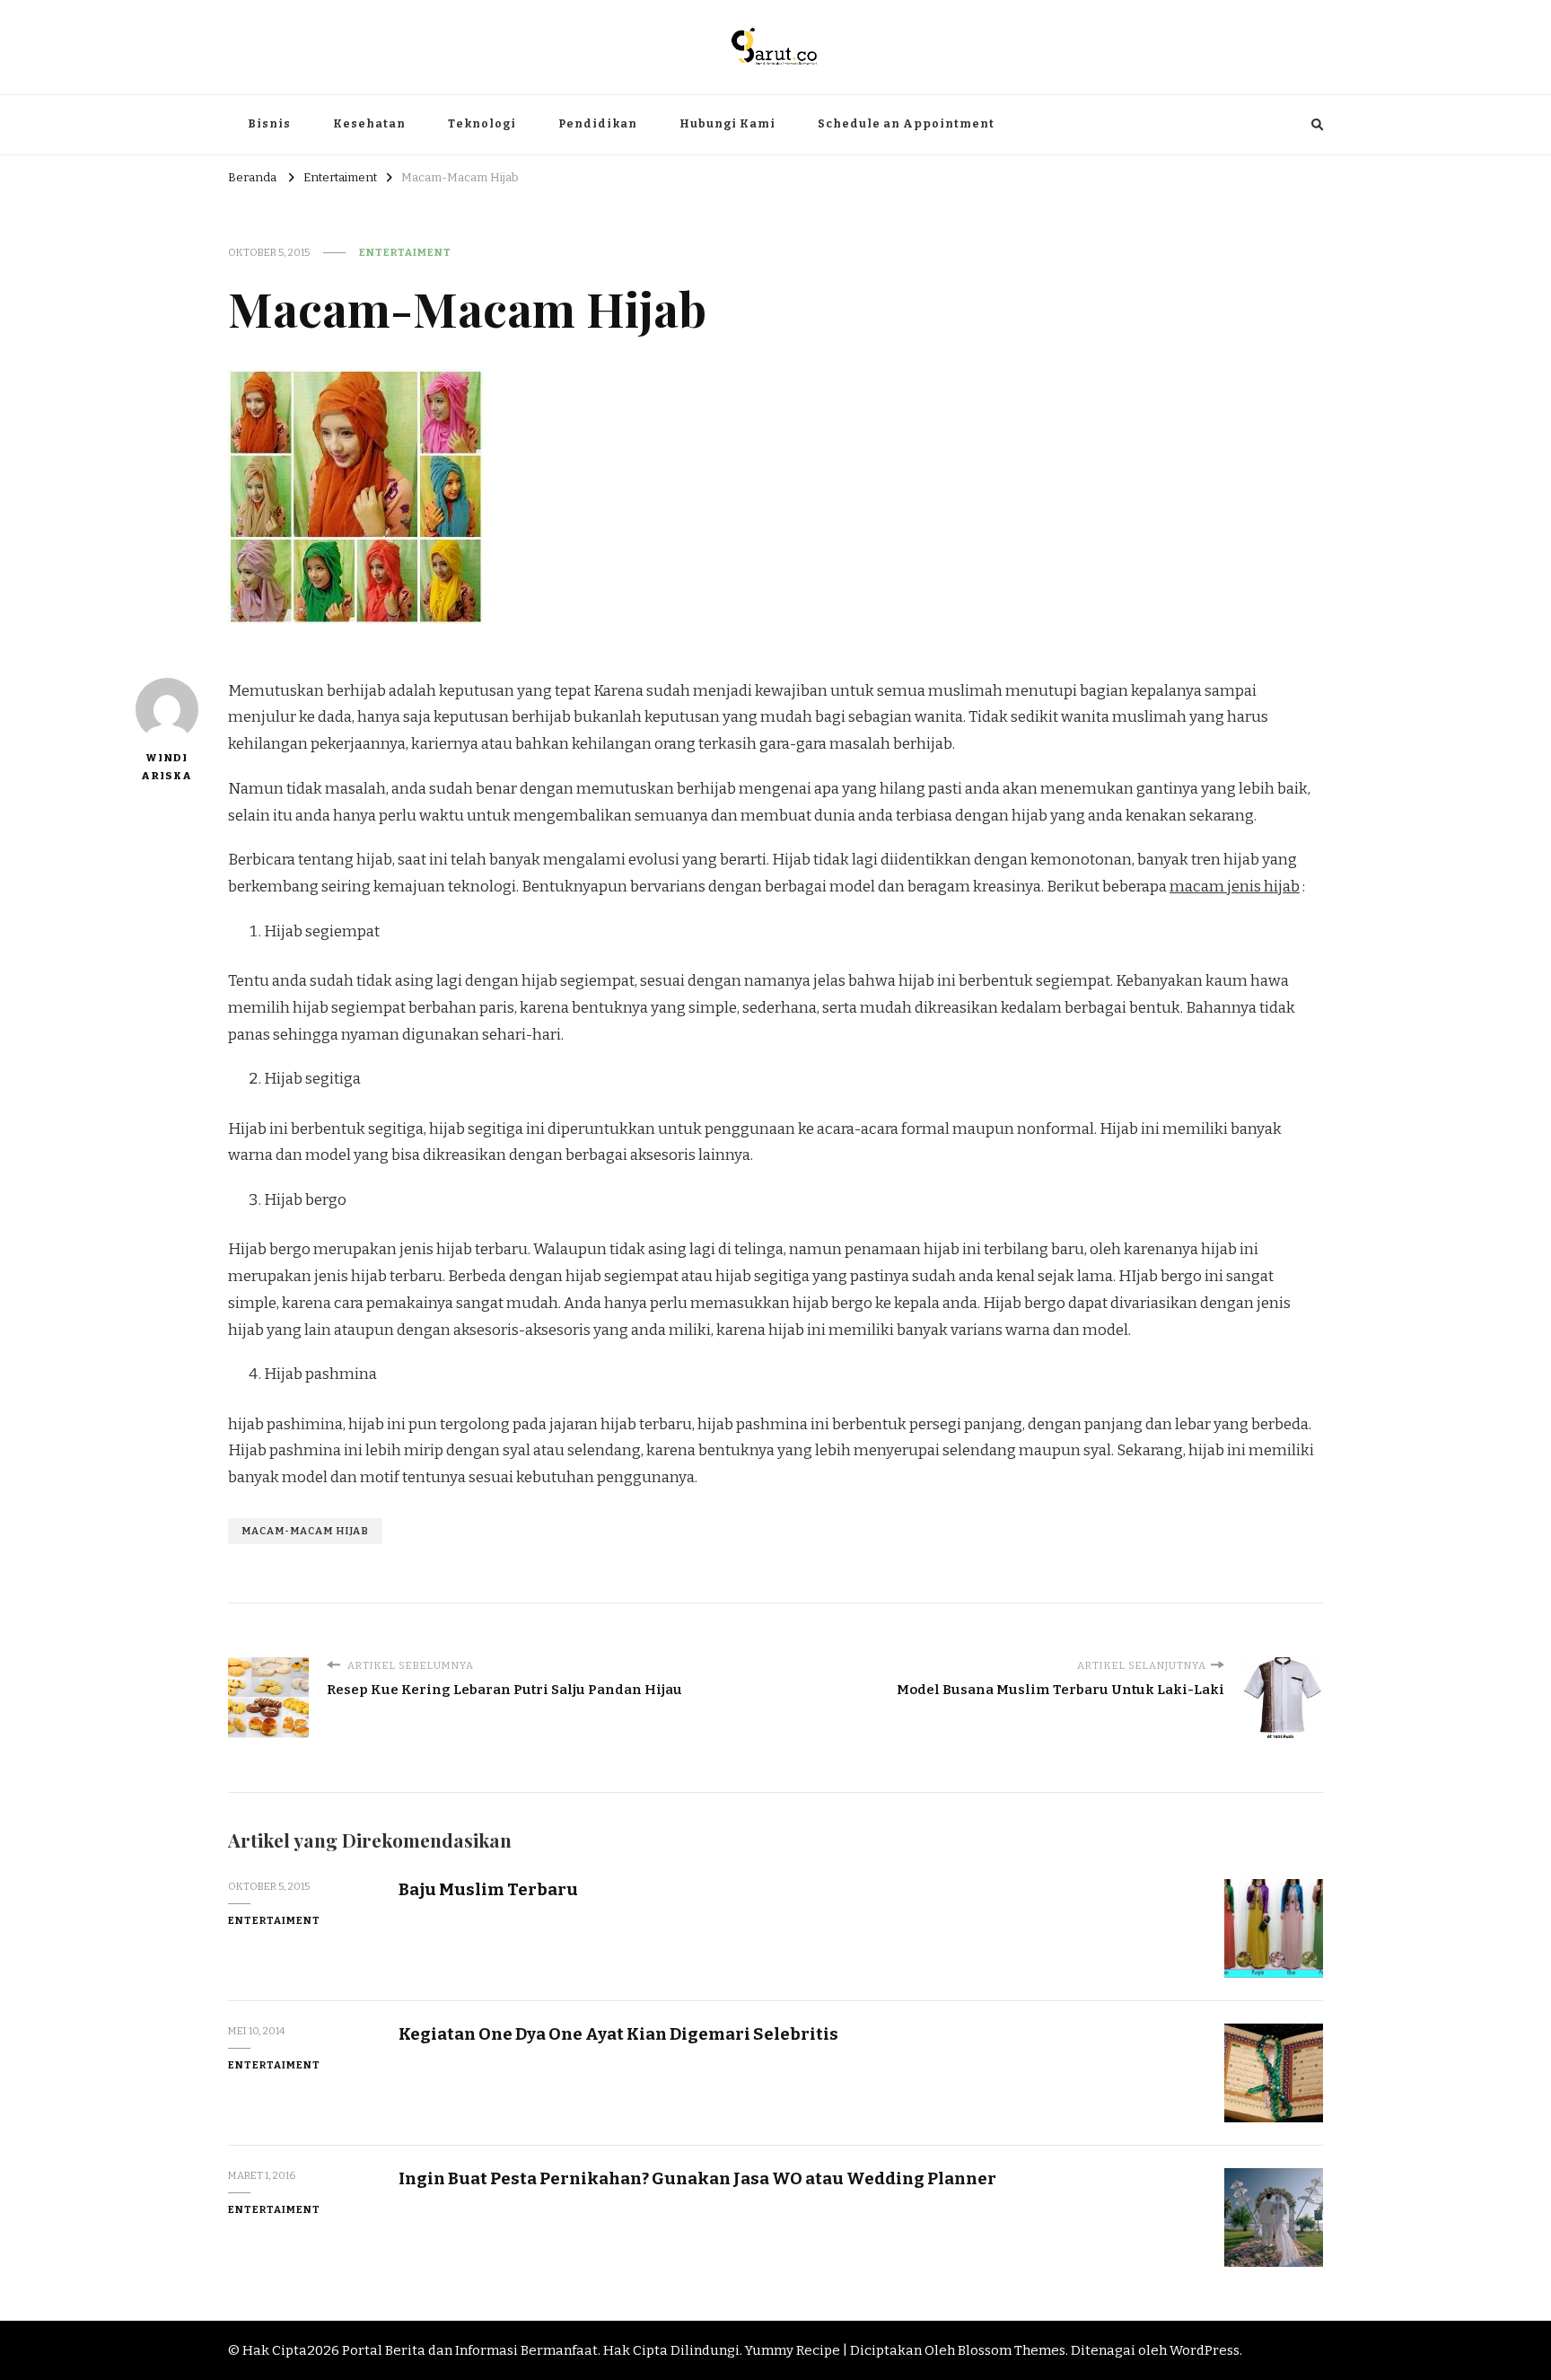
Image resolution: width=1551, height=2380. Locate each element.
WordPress (1205, 2350)
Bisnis (269, 124)
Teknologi (482, 124)
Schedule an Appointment (906, 124)
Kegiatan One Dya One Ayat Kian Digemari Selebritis (618, 2034)
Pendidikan (598, 124)
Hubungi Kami (727, 124)
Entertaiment (405, 252)
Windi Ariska (166, 767)
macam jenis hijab (1235, 887)
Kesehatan (369, 124)
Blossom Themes (1012, 2350)
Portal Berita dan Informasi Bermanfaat (470, 2350)
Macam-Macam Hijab (305, 1531)
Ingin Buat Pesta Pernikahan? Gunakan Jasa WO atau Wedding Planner (697, 2178)
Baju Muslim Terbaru (488, 1889)
